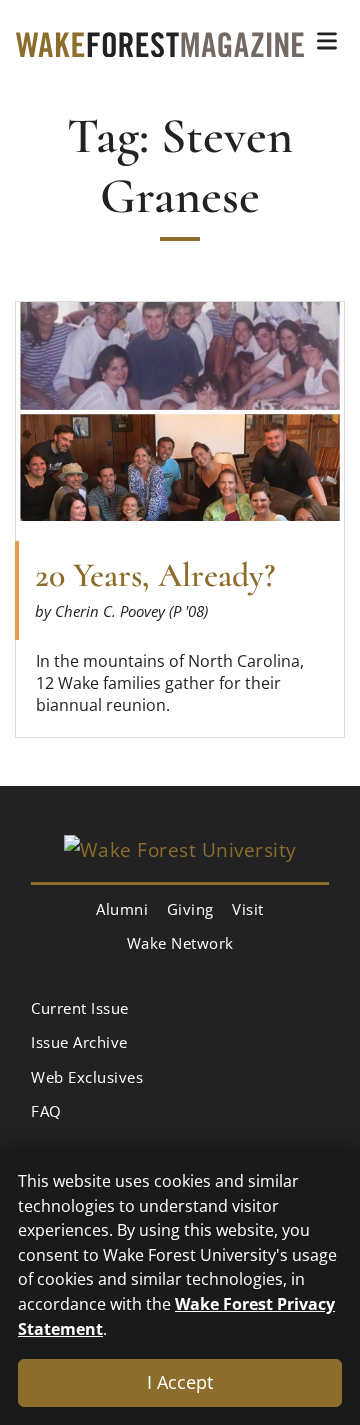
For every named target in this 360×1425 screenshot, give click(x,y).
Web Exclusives (87, 1077)
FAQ (46, 1111)
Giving (190, 909)
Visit (248, 909)
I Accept (180, 1382)
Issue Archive (79, 1042)
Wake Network (180, 943)
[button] (327, 41)
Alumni (122, 909)
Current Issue (80, 1008)
